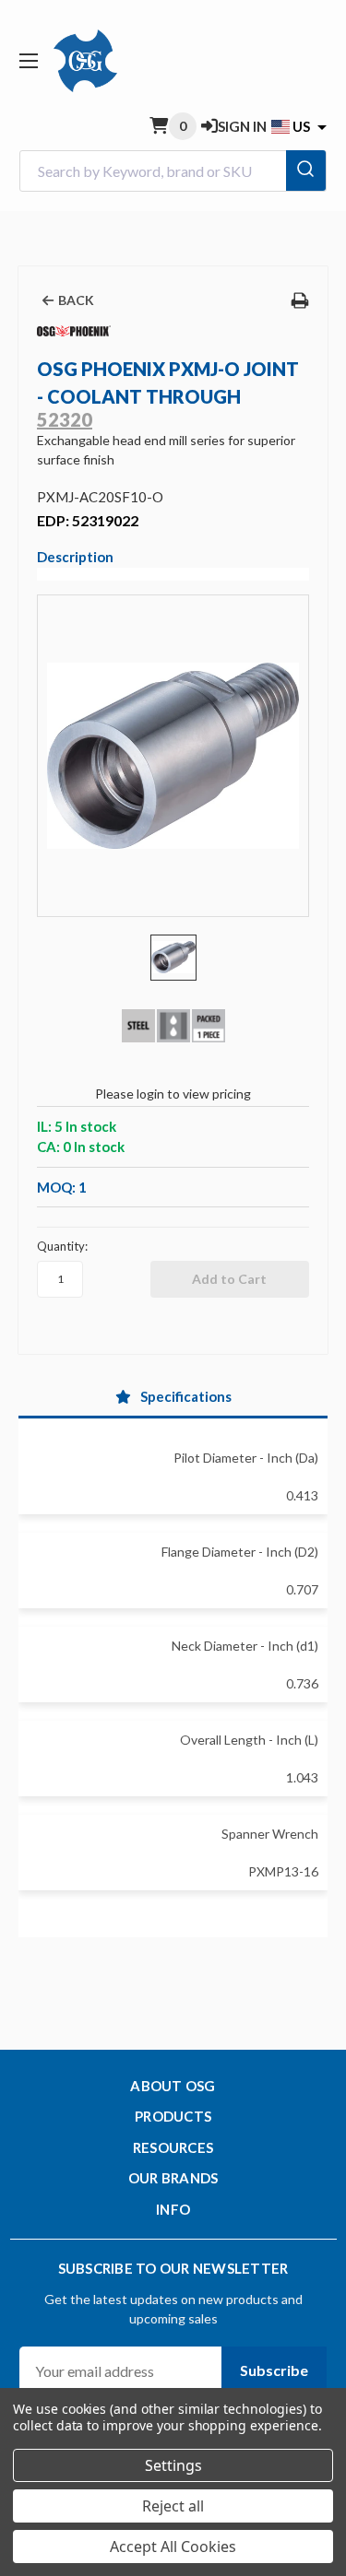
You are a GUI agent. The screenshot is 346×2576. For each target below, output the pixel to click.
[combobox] (173, 171)
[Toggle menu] (28, 60)
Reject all (173, 2506)
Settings (173, 2465)
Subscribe (274, 2370)
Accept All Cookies (173, 2547)
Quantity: (62, 1246)
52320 (65, 419)
